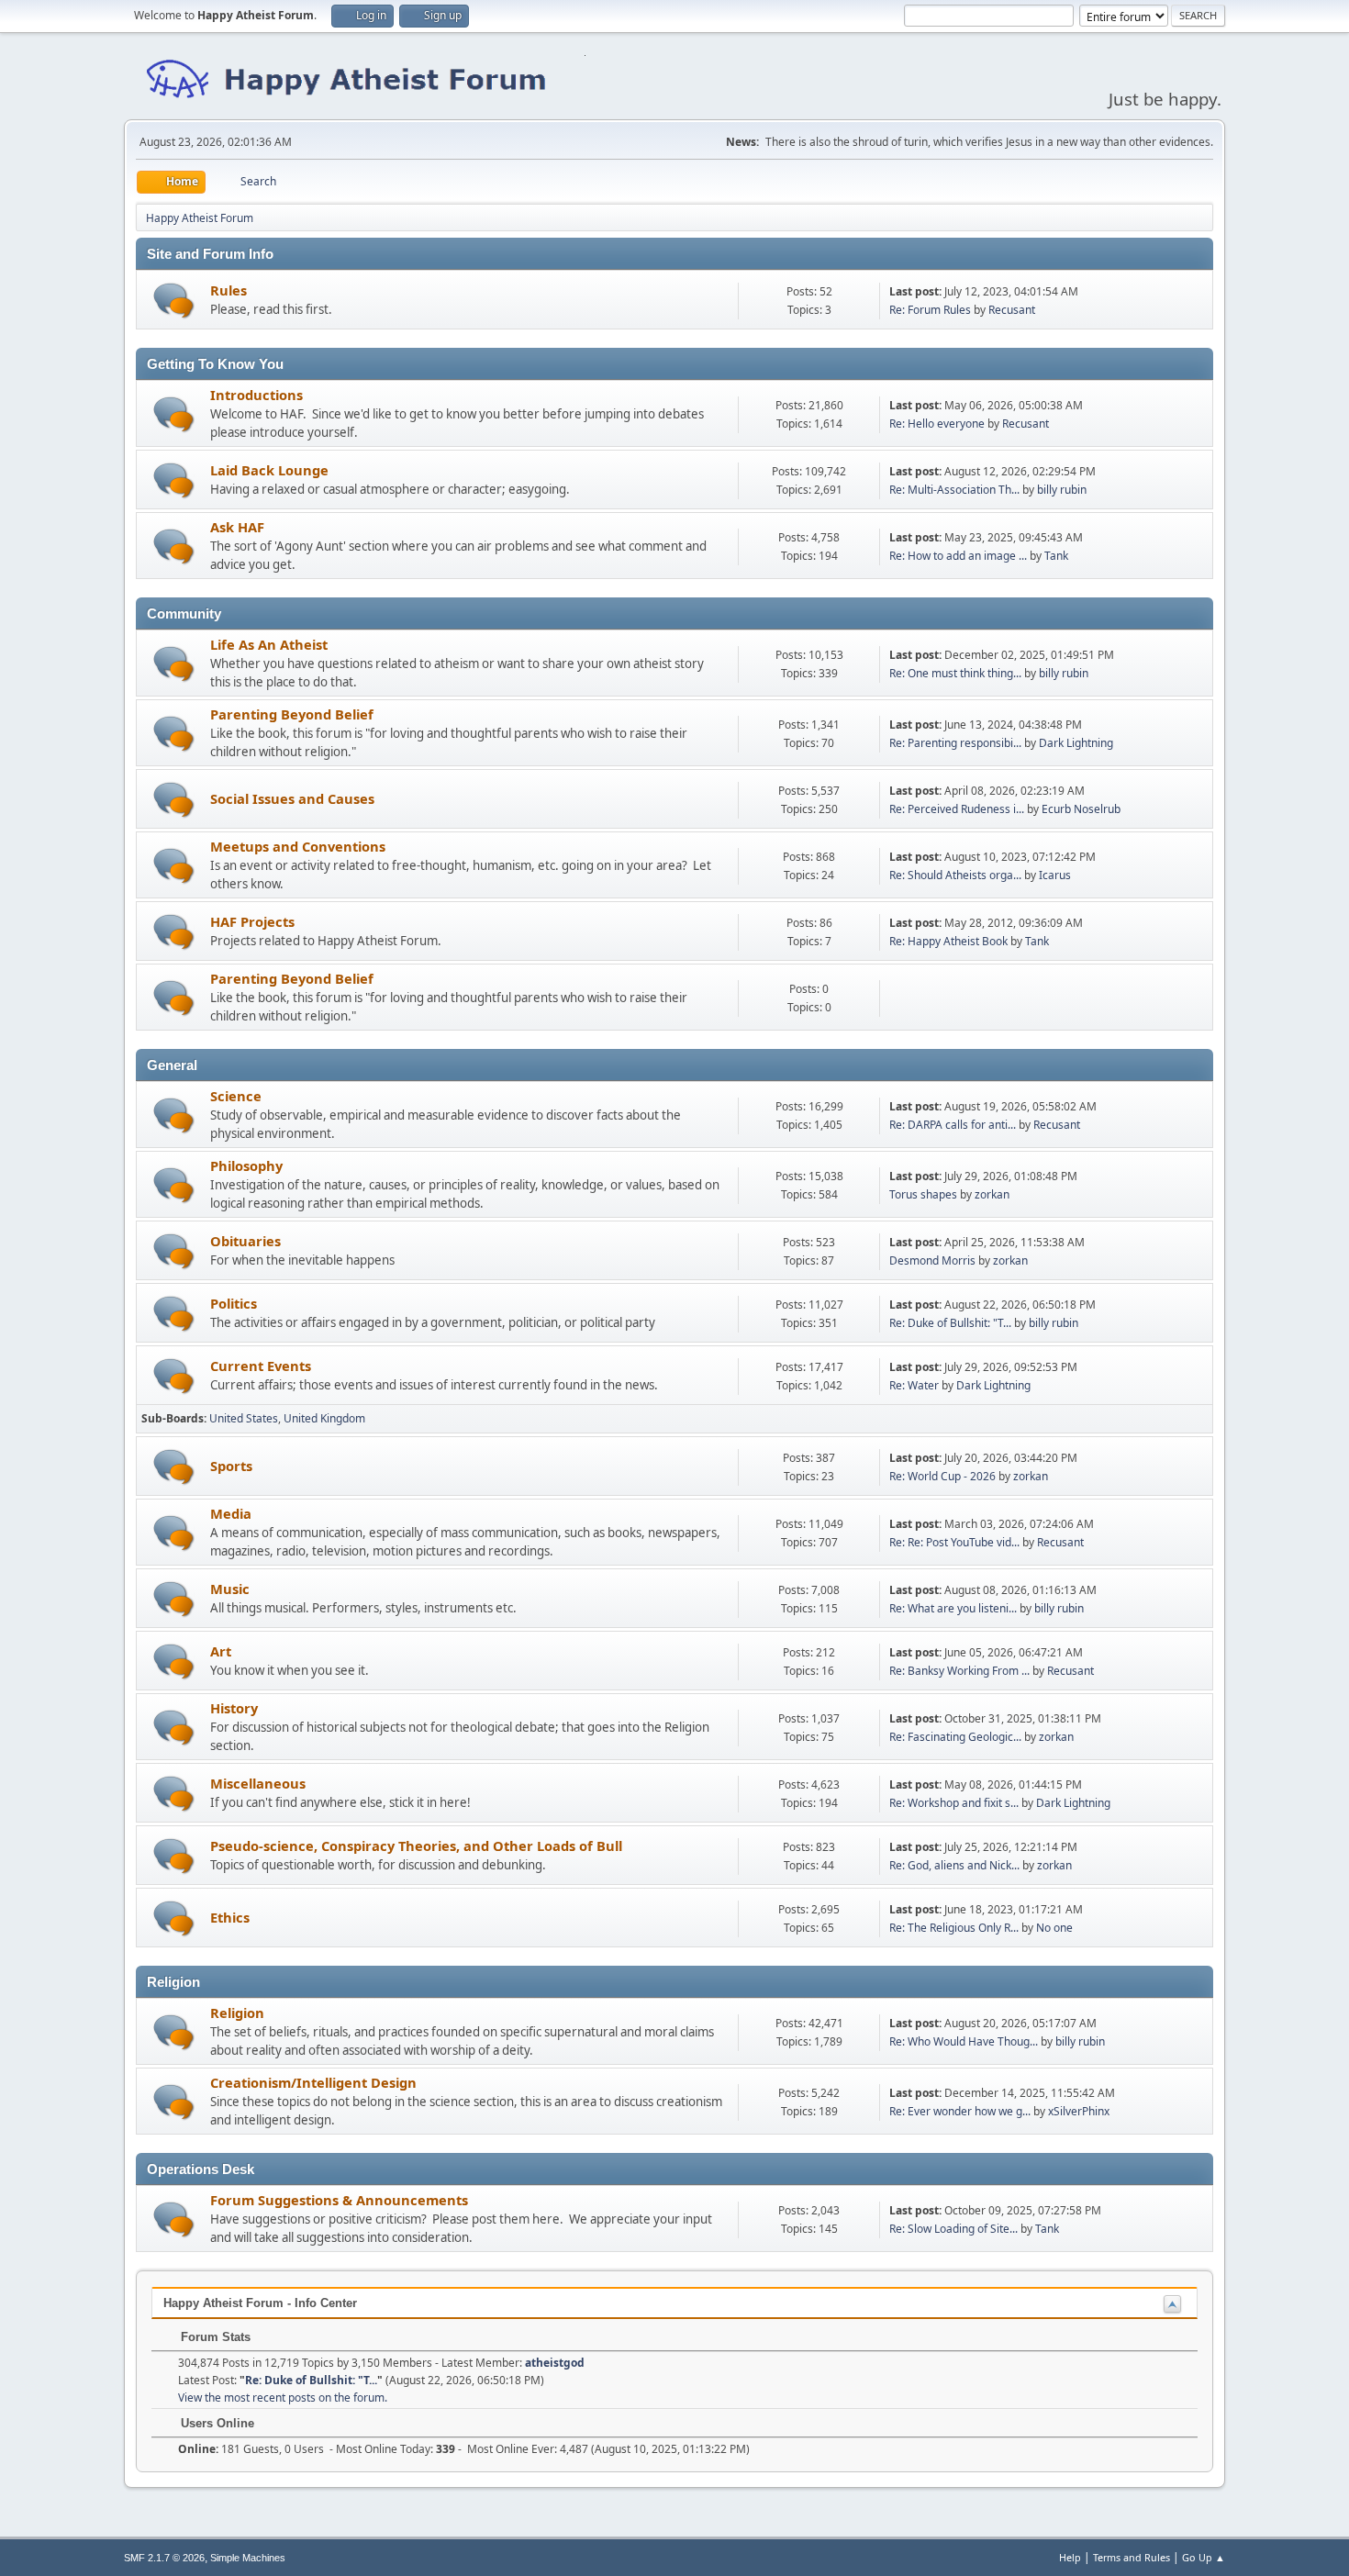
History (234, 1708)
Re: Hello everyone (937, 424)
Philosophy (246, 1165)
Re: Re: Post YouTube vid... (954, 1542)
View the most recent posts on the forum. (283, 2398)
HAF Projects (252, 921)
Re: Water (914, 1385)
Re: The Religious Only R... (954, 1928)
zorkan (992, 1194)
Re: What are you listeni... (953, 1608)
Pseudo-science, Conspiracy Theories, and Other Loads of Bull (416, 1846)
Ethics (230, 1917)
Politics (234, 1303)
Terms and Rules (1132, 2557)
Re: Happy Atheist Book (948, 941)
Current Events (261, 1366)
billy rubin (1062, 490)
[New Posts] (174, 301)
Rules (229, 290)
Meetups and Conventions (298, 846)
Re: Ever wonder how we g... (960, 2111)
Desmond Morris (932, 1260)
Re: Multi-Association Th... (954, 490)
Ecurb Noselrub (1081, 809)
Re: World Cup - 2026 (942, 1476)
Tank (1056, 556)
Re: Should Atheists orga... (955, 875)
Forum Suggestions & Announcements (339, 2200)
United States (244, 1418)
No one (1054, 1928)
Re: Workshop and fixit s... (954, 1803)
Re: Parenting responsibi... (955, 743)
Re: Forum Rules (930, 310)
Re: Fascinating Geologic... (955, 1737)
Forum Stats (214, 2337)
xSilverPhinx (1079, 2111)
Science (236, 1096)
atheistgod (555, 2363)
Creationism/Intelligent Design (313, 2082)
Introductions (256, 395)
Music (230, 1589)
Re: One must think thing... (955, 673)
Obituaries (245, 1241)
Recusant (1012, 310)
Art (221, 1651)
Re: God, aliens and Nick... (954, 1865)
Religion (237, 2013)
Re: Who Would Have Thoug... (964, 2041)
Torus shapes (923, 1194)
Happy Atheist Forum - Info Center (260, 2303)
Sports (231, 1466)
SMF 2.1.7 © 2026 (164, 2558)
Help (1070, 2557)
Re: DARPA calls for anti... (953, 1125)
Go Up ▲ (1204, 2557)
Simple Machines (248, 2558)
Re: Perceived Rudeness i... (957, 809)
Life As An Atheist (269, 644)
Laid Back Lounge (269, 470)
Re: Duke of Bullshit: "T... (950, 1323)
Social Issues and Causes (292, 798)
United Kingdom (324, 1418)
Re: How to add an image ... (958, 556)
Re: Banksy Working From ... (959, 1671)
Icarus (1055, 875)
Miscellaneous (258, 1783)
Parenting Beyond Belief (292, 714)
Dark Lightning (1076, 743)
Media (231, 1513)
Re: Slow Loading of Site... (953, 2229)
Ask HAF (237, 527)
